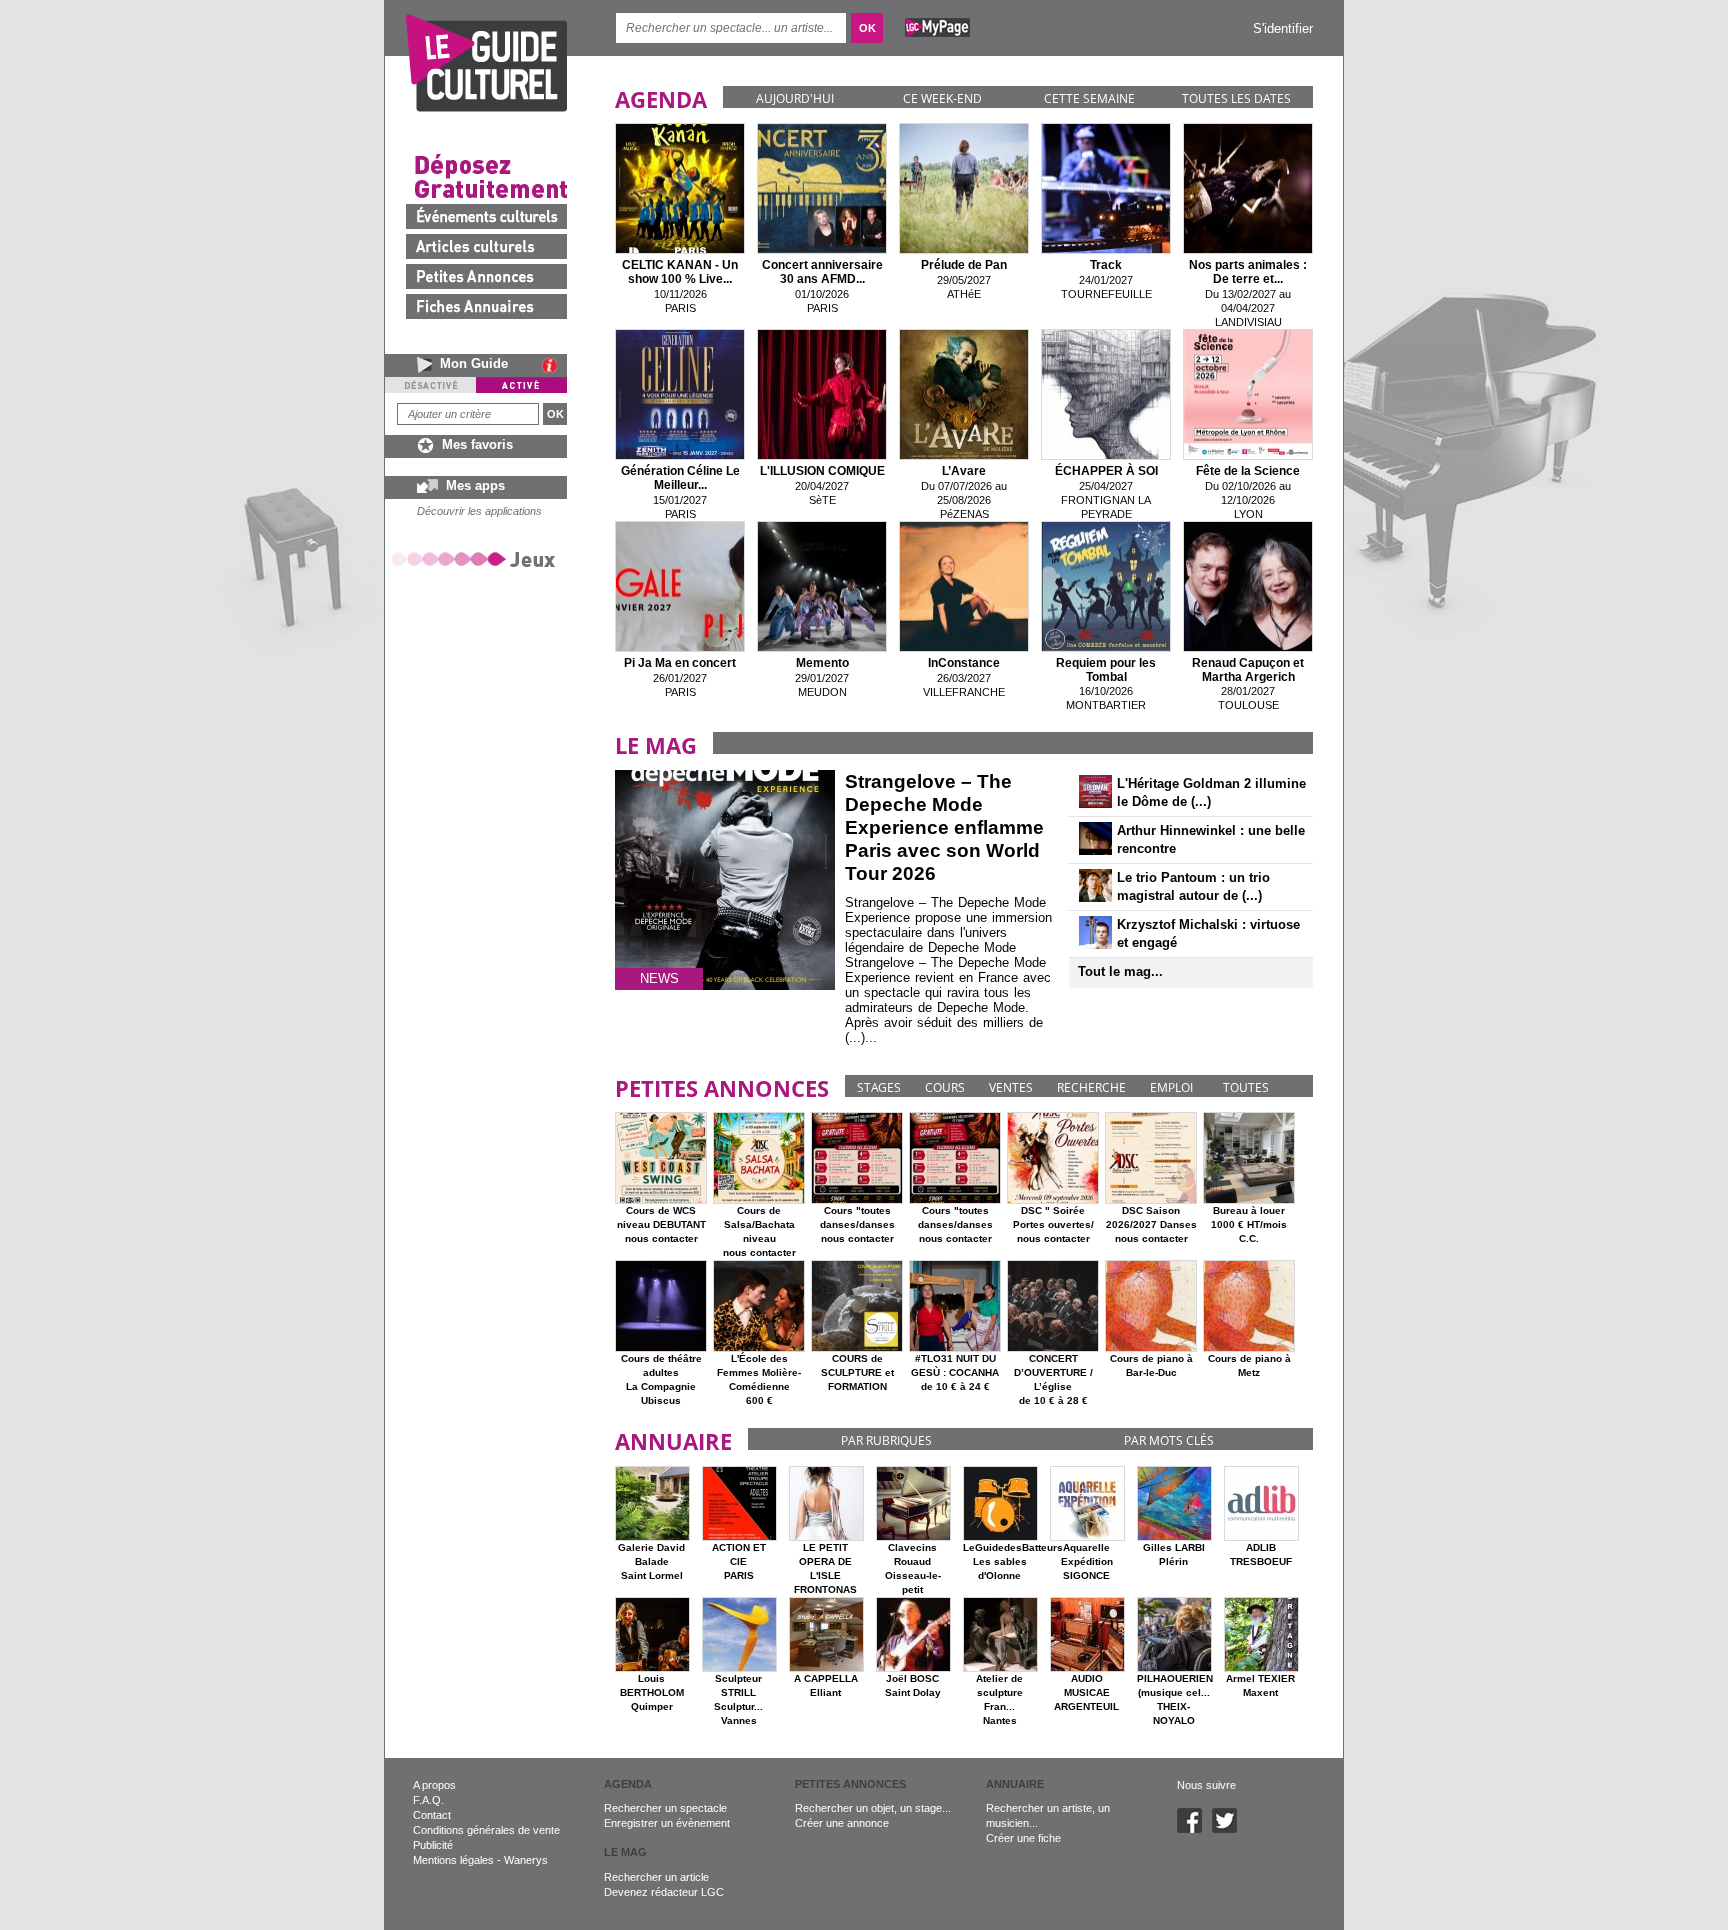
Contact (432, 1815)
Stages (879, 1087)
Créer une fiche (1023, 1838)
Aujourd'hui (795, 98)
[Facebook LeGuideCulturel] (1194, 1829)
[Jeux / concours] (477, 558)
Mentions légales (453, 1860)
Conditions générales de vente (486, 1830)
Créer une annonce (842, 1823)
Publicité (433, 1845)
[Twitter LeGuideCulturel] (1229, 1829)
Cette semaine (1089, 98)
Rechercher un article (656, 1877)
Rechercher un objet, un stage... (873, 1808)
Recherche (1091, 1087)
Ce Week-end (942, 98)
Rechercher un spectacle (665, 1808)
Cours (945, 1087)
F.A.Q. (428, 1800)
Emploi (1171, 1087)
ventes (1011, 1087)
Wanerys (526, 1860)
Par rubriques (886, 1440)
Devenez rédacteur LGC (664, 1892)
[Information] (554, 365)
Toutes (1246, 1087)
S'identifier (1283, 28)
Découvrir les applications (479, 511)
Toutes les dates (1236, 98)
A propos (434, 1785)
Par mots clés (1169, 1440)
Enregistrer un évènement (667, 1823)
